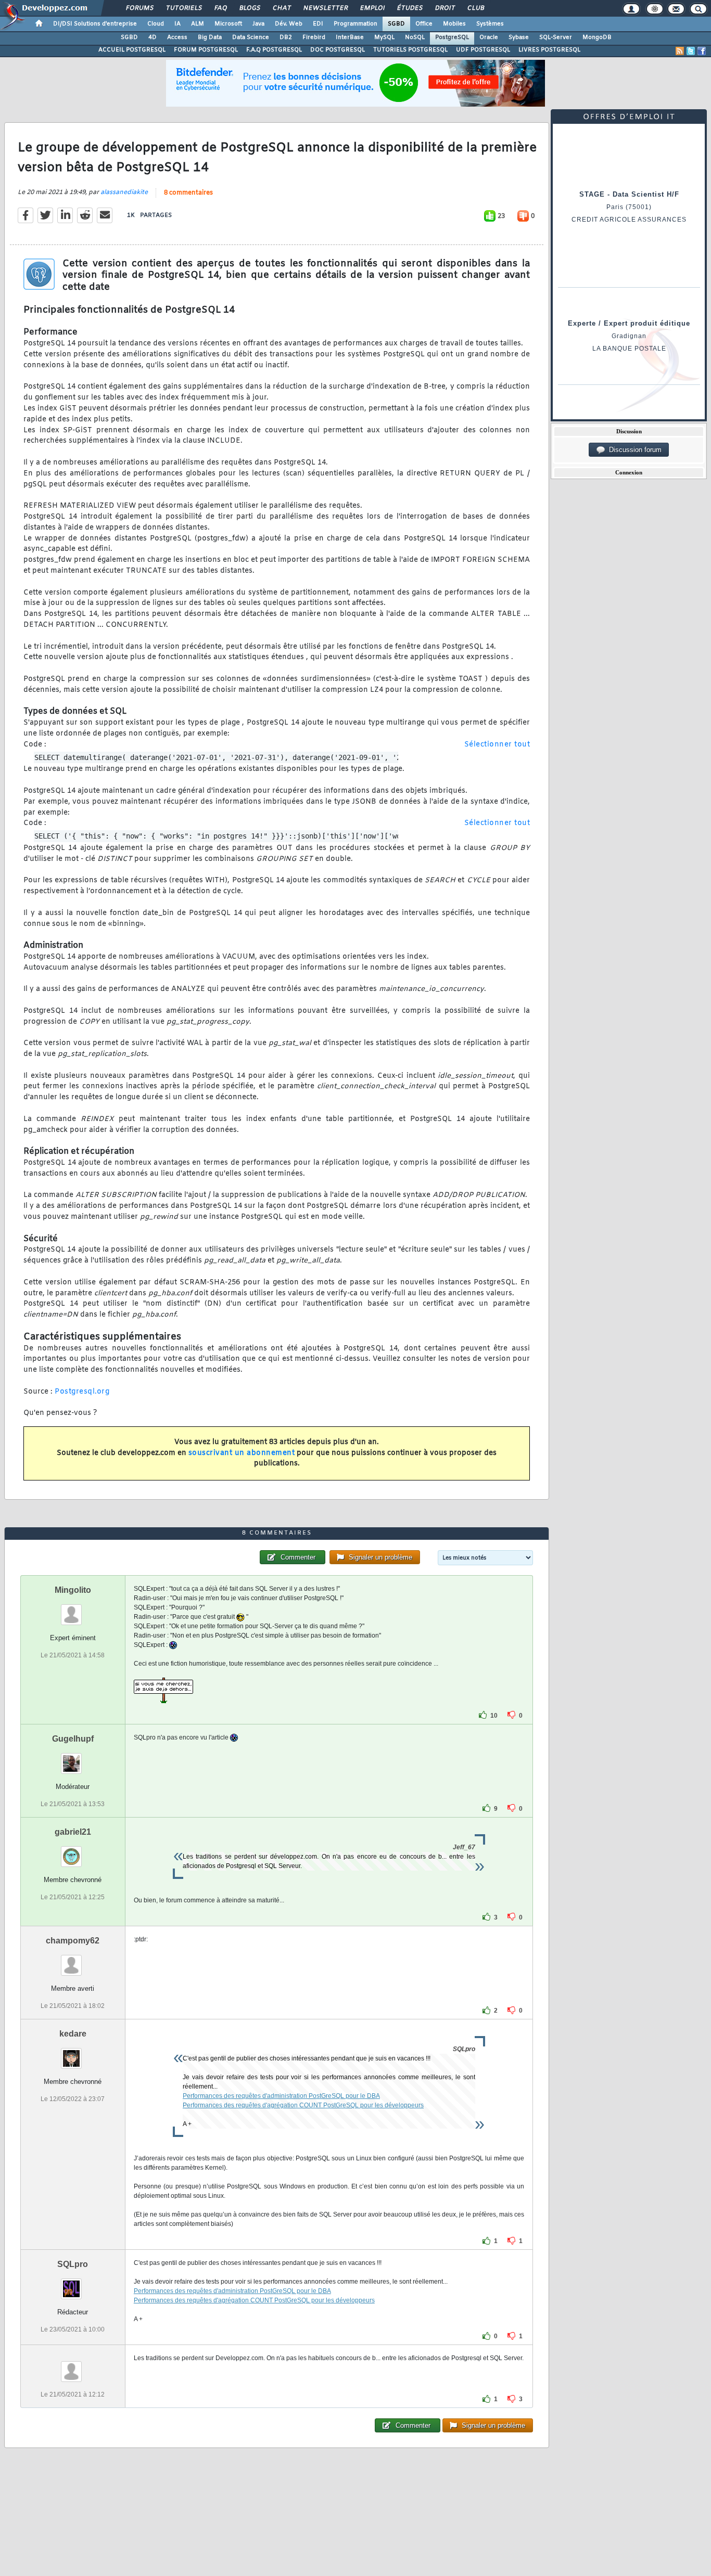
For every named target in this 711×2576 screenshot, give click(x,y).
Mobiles (454, 24)
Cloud (156, 24)
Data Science (251, 37)
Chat (281, 8)
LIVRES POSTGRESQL (549, 50)
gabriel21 (73, 1832)
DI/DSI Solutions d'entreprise (95, 24)
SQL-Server (556, 37)
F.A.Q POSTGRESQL (274, 50)
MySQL (384, 37)
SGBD (396, 24)
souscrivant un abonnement (242, 1453)
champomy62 (73, 1941)
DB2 (286, 37)
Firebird (314, 37)
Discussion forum (633, 450)
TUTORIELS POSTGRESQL (410, 50)
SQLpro (73, 2264)
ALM (198, 24)
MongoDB (597, 37)
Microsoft (228, 24)
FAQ (220, 8)
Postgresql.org (82, 1392)
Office (424, 24)
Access (177, 37)
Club (475, 8)
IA (177, 24)
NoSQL (415, 37)
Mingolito (73, 1590)
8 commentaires (188, 193)
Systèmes (490, 24)
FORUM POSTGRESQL (206, 50)
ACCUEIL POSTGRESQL (132, 50)
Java (258, 24)
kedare (73, 2034)
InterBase (350, 37)
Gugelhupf (73, 1739)
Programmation (355, 24)
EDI (318, 24)
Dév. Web (289, 24)
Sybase (519, 37)
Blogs (249, 8)
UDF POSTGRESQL (483, 50)
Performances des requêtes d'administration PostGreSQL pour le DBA (281, 2096)
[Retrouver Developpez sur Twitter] (691, 51)
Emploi (372, 8)
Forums (139, 8)
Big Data (210, 37)
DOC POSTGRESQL (338, 50)
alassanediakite (124, 192)
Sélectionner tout (497, 745)
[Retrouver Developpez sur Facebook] (702, 51)
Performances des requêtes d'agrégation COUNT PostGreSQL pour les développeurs (303, 2105)
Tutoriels (183, 8)
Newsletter (325, 8)
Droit (445, 8)
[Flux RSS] (680, 51)
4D (153, 37)
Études (409, 8)
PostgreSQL (452, 37)
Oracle (489, 37)
